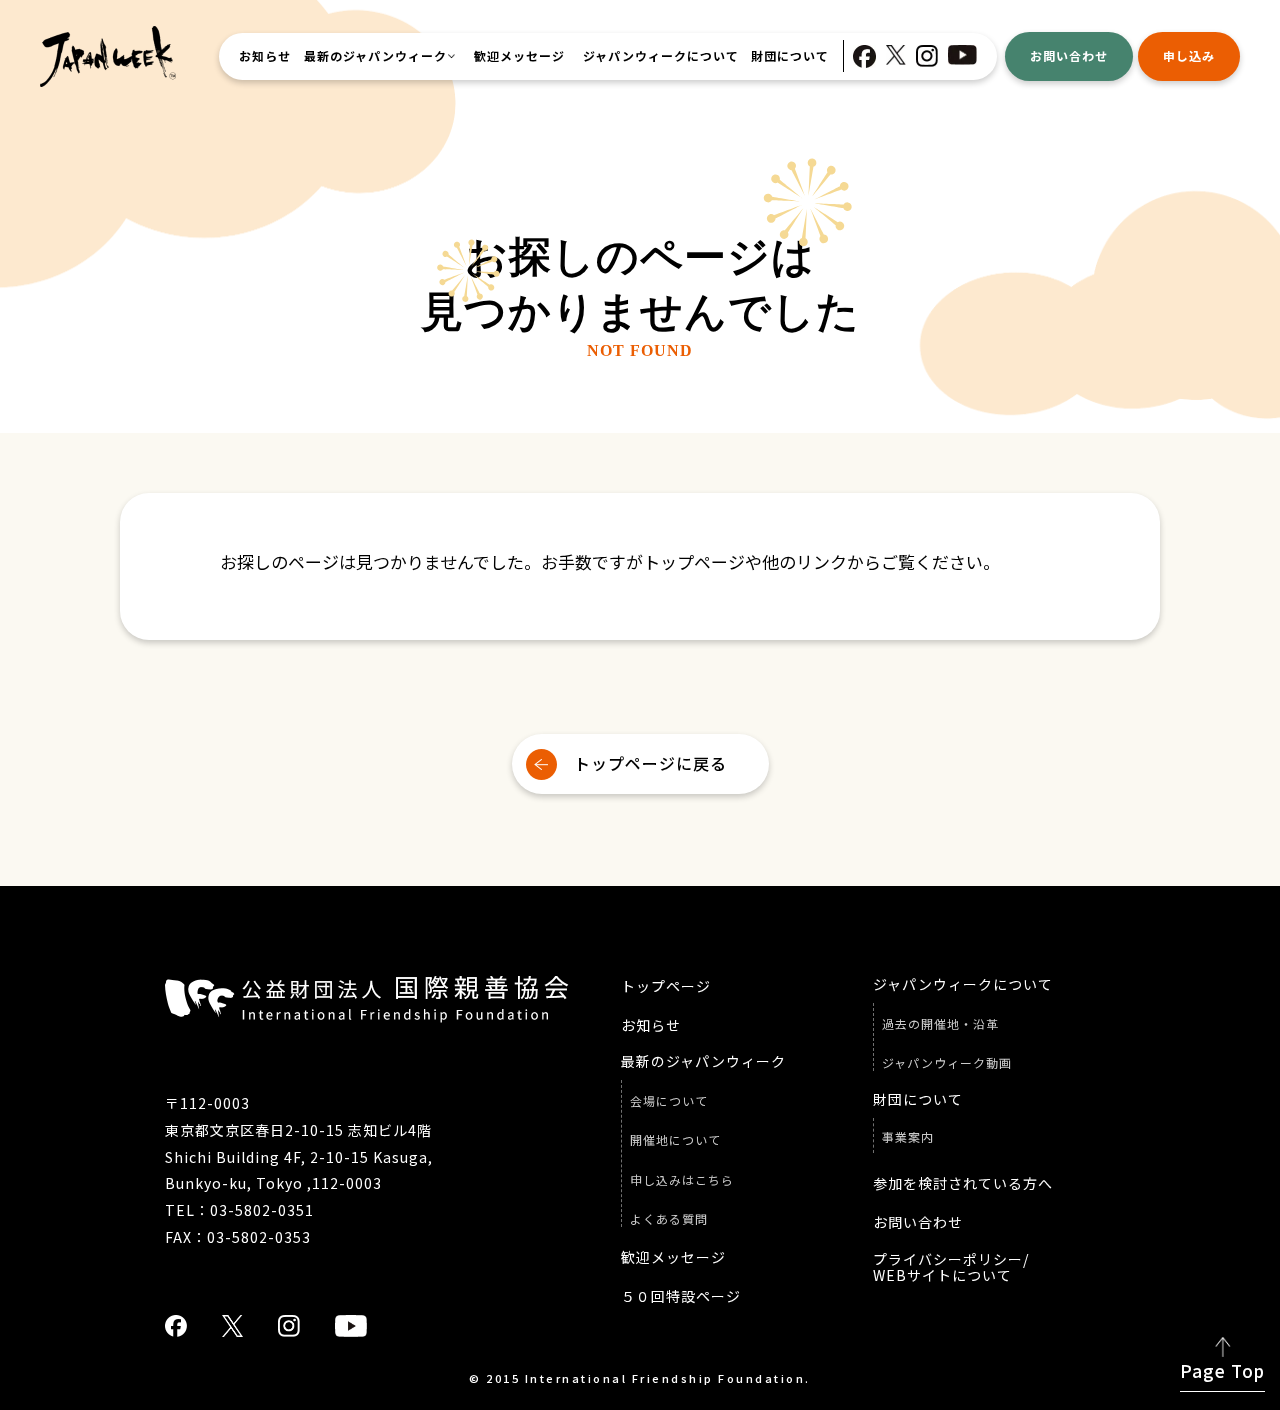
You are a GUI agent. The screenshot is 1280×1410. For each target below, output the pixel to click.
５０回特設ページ (681, 1296)
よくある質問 (669, 1219)
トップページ (666, 986)
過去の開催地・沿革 (940, 1024)
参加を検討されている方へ (963, 1183)
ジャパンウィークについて (661, 56)
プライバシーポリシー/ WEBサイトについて (951, 1268)
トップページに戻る (650, 763)
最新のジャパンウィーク (375, 56)
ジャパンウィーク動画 (947, 1063)
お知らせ (265, 56)
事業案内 (908, 1137)
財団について (790, 56)
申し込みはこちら (682, 1180)
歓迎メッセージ (519, 56)
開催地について (675, 1140)
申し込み (1189, 55)
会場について (669, 1101)
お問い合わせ (1069, 55)
